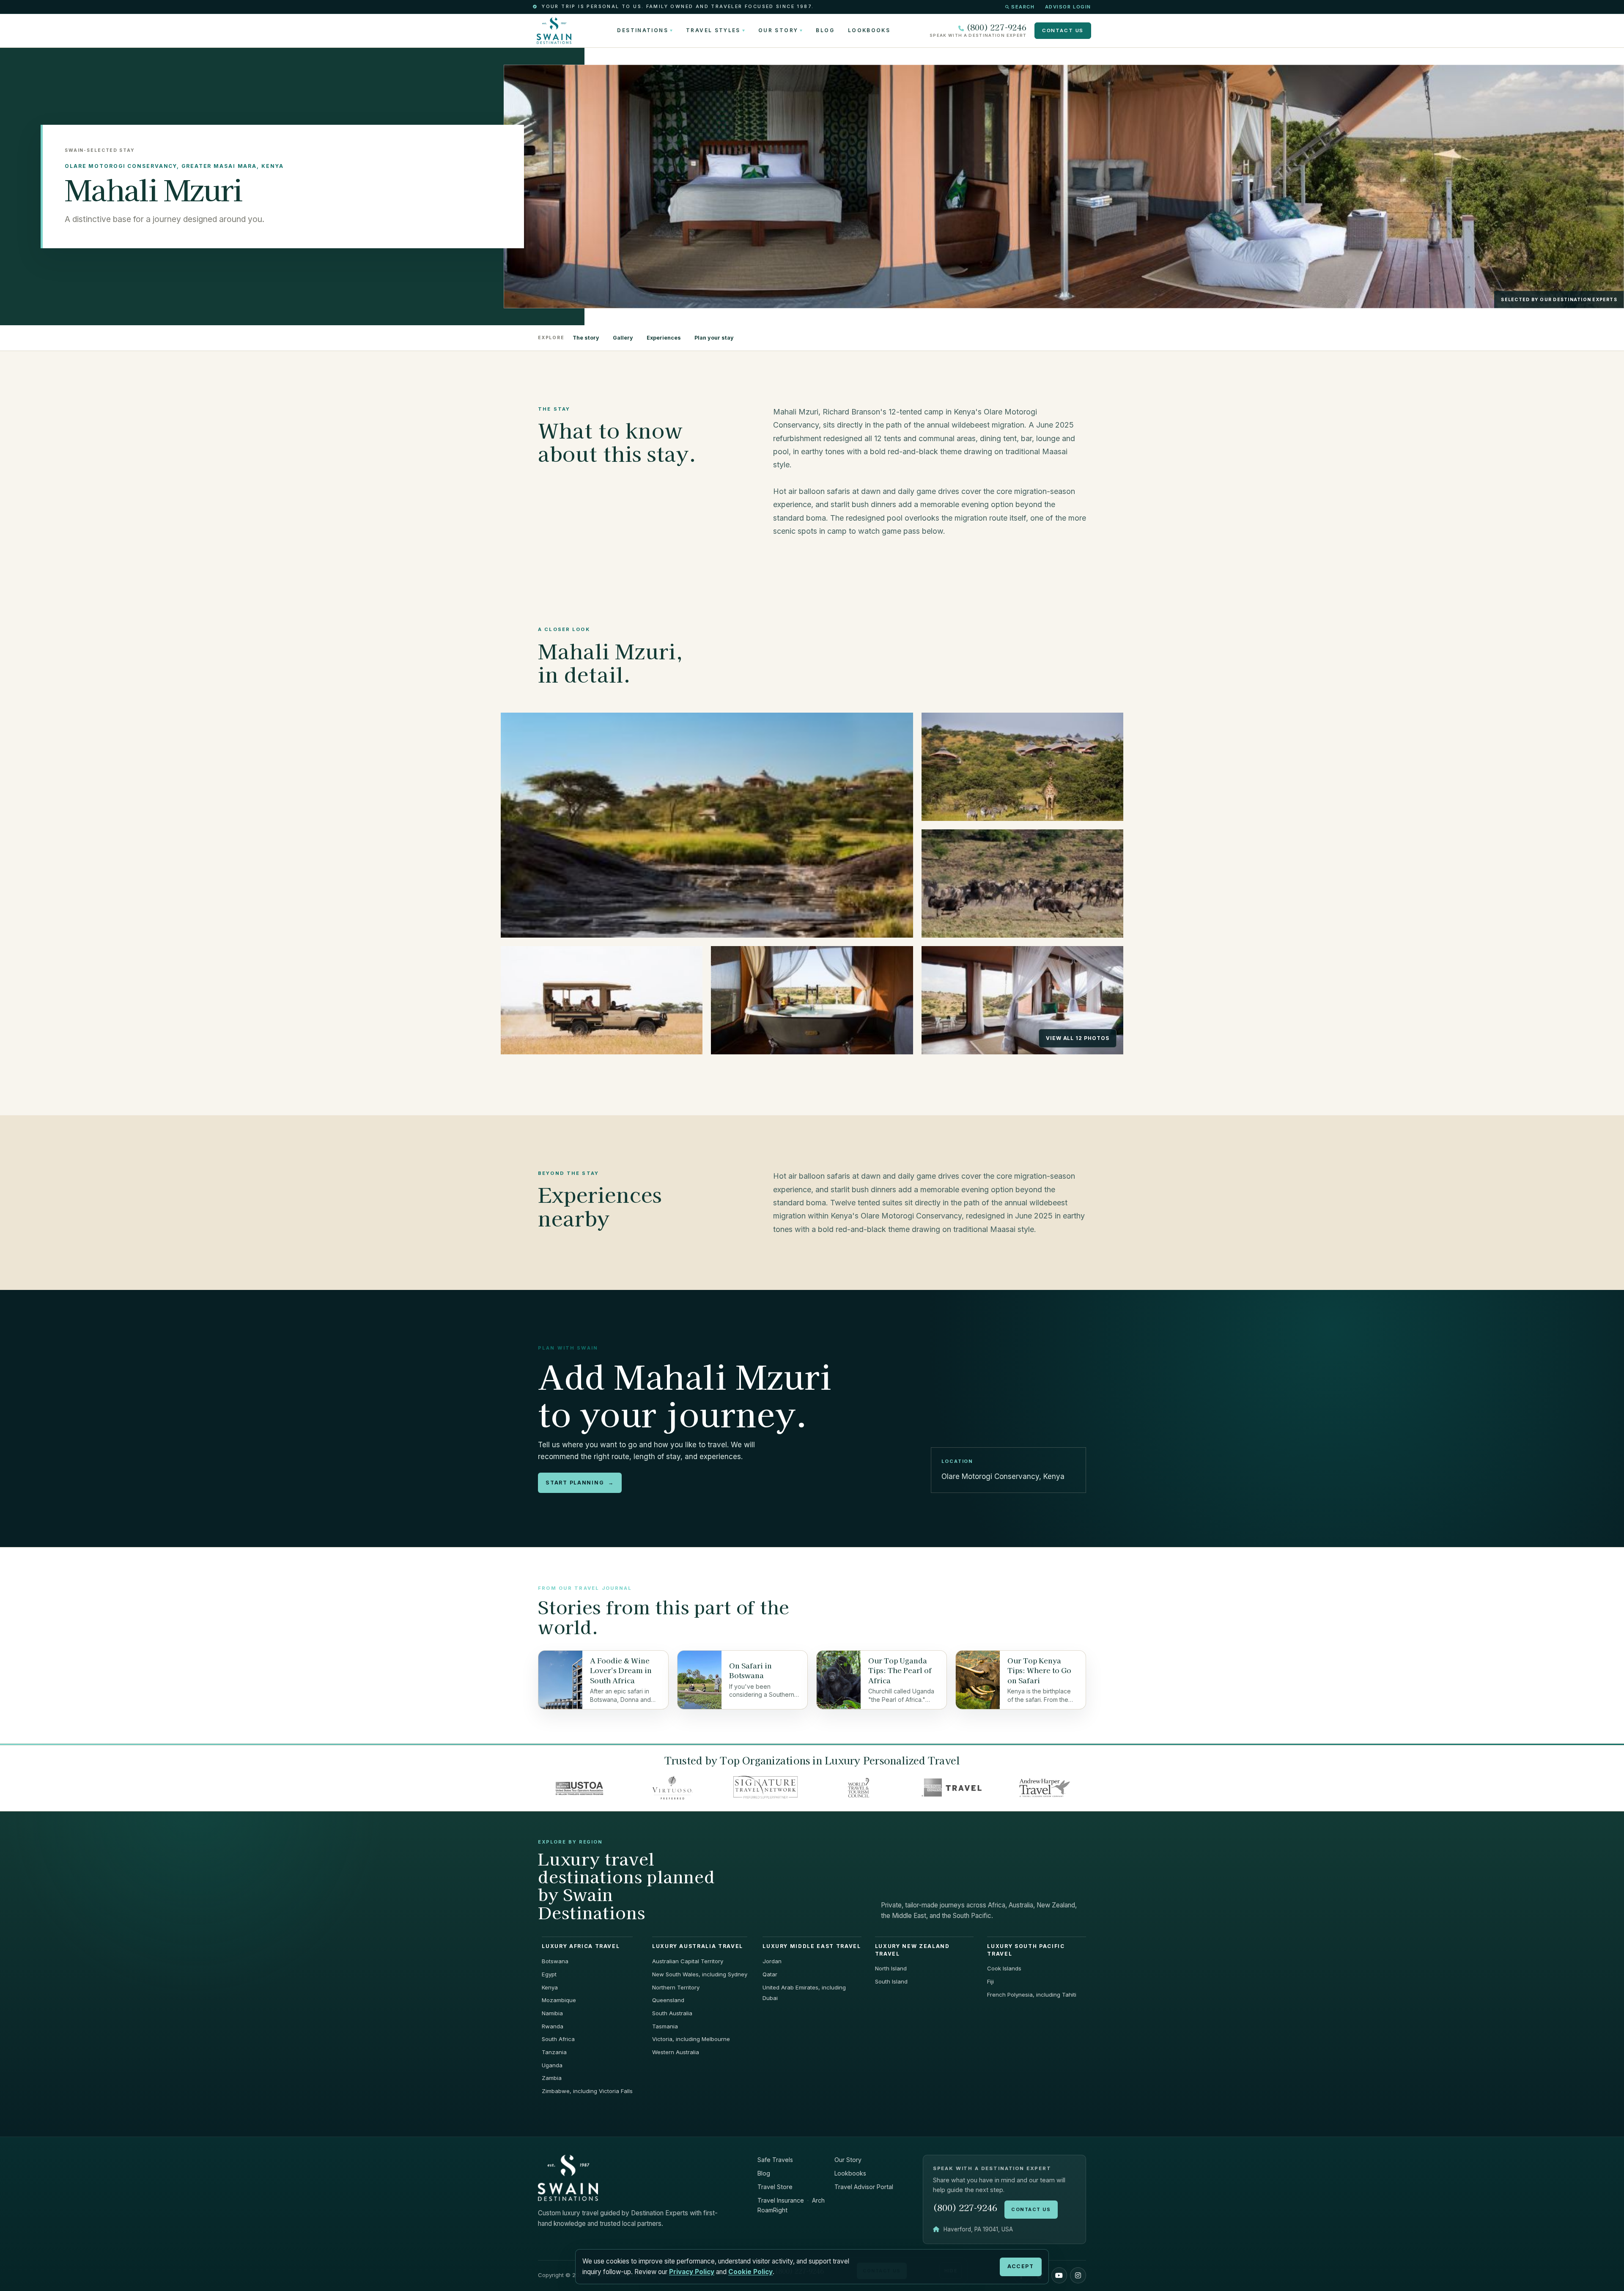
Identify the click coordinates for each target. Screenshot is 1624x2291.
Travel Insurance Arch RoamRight (791, 2205)
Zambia (552, 2078)
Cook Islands (1004, 1968)
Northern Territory (676, 1987)
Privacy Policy (692, 2272)
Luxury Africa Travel (581, 1946)
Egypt (549, 1974)
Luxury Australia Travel (698, 1946)
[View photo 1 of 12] (707, 825)
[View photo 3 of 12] (1022, 883)
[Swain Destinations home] (568, 2177)
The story (586, 338)
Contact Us (1063, 30)
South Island (891, 1981)
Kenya (550, 1987)
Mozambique (559, 2000)
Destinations (642, 30)
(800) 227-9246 (996, 27)
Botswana (555, 1961)
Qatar (770, 1974)
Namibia (552, 2013)
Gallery (623, 338)
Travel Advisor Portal (864, 2187)
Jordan (772, 1961)
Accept (1020, 2266)
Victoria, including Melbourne (691, 2039)
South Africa (558, 2039)
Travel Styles (713, 30)
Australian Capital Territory (688, 1961)
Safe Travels (775, 2160)
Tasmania (665, 2026)
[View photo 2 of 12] (1022, 767)
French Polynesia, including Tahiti (1032, 1995)
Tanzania (554, 2052)
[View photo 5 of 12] (812, 1000)
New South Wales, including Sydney (700, 1974)
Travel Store (775, 2187)
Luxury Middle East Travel (812, 1946)
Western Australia (676, 2052)
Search (1023, 7)
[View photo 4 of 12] (602, 1000)
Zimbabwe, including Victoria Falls (587, 2091)
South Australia (672, 2013)
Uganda (552, 2065)
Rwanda (553, 2026)
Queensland (668, 2000)
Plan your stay (714, 338)
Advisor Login (1068, 7)
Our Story (778, 30)
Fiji (990, 1981)
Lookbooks (869, 30)
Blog (825, 30)
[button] (1059, 2275)
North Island (891, 1968)
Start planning (580, 1483)
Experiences (664, 338)
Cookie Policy (750, 2272)
